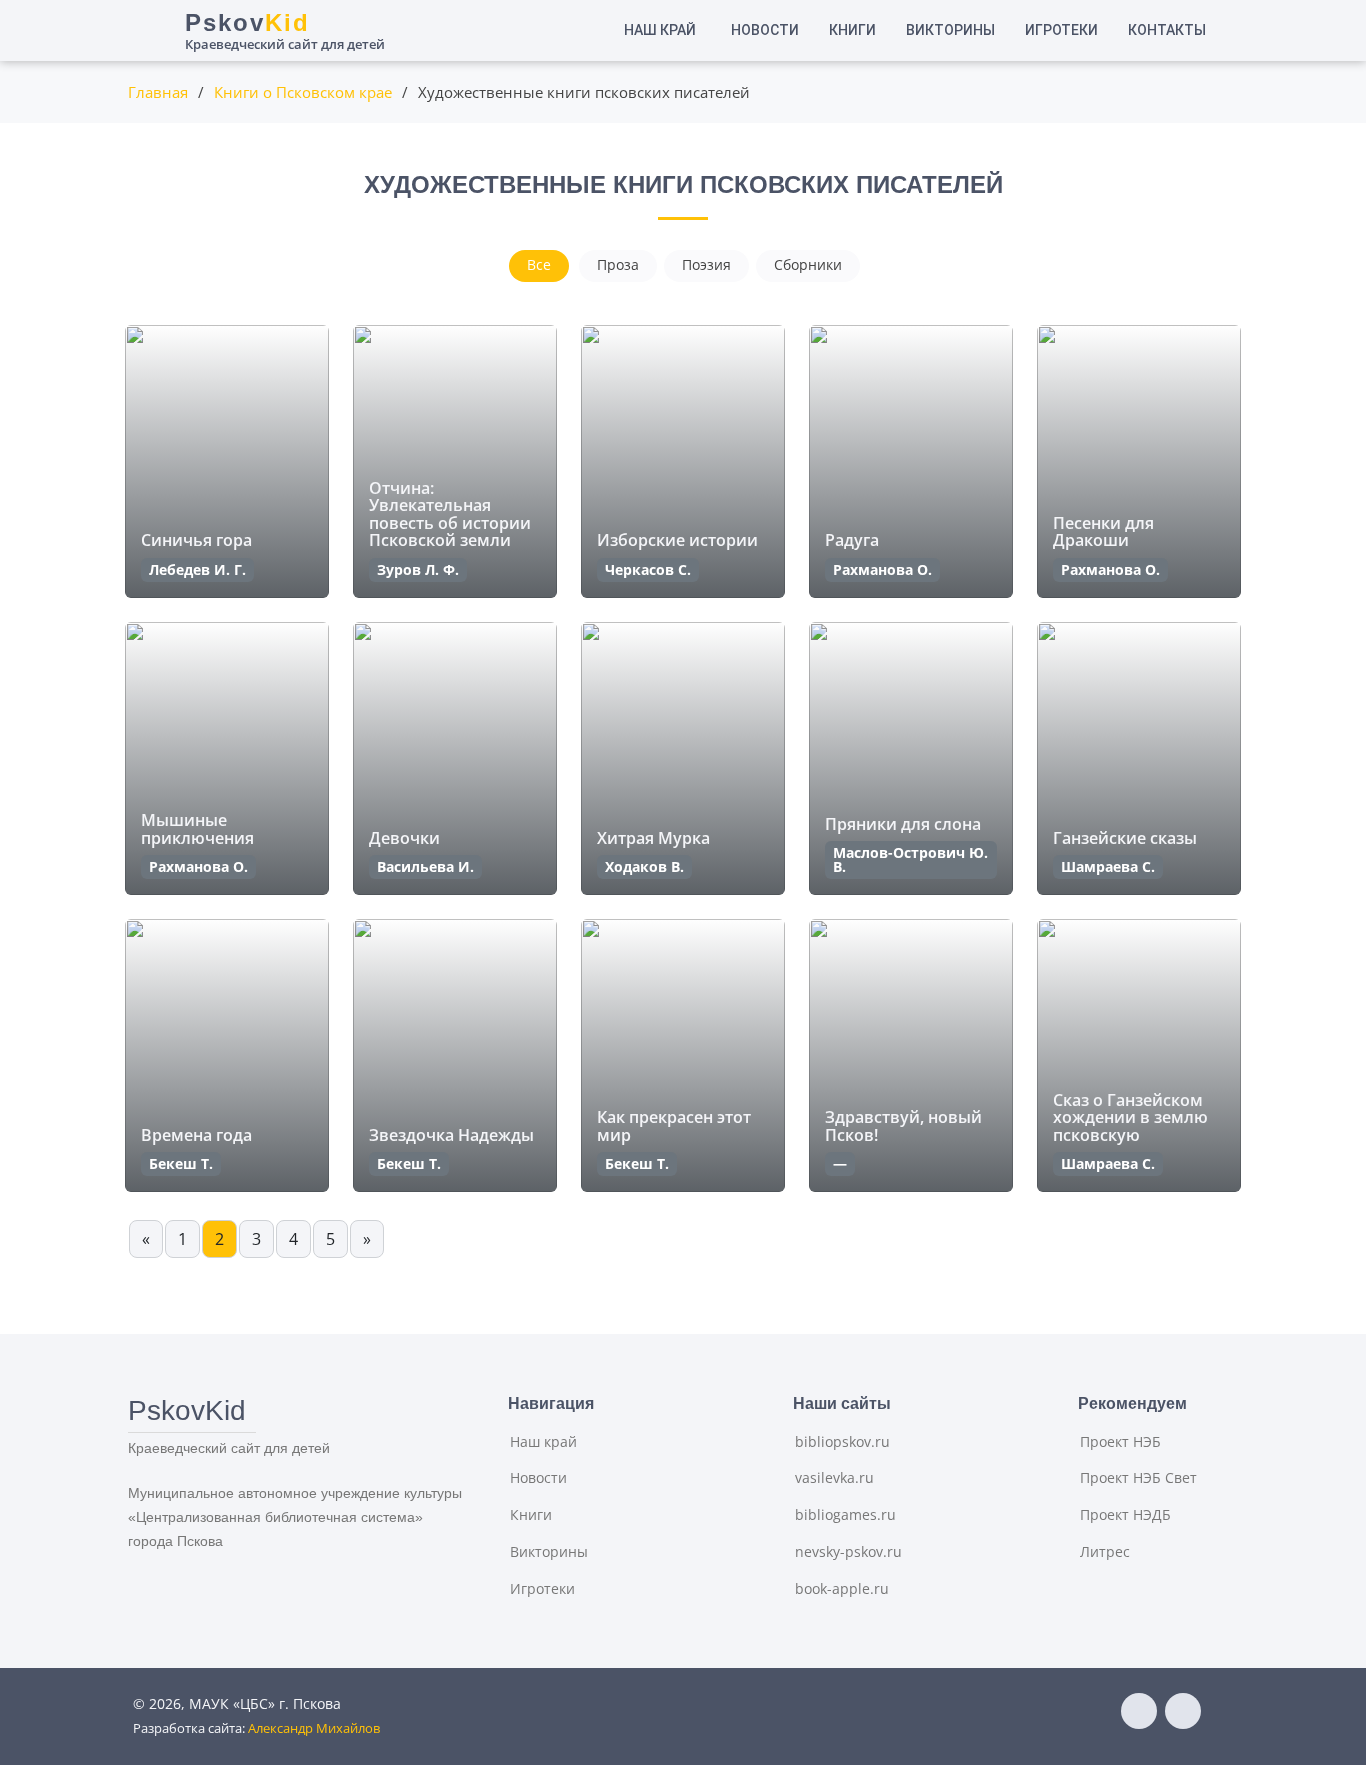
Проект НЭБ (1120, 1442)
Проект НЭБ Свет (1138, 1478)
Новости (765, 30)
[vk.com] (1139, 1711)
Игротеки (1061, 30)
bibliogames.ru (845, 1515)
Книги (852, 30)
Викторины (950, 30)
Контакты (1167, 30)
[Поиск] (1223, 30)
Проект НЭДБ (1125, 1515)
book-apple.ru (842, 1589)
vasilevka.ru (834, 1478)
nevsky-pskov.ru (848, 1552)
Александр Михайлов (312, 1728)
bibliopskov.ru (842, 1442)
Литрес (1105, 1552)
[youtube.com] (1183, 1711)
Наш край (543, 1442)
